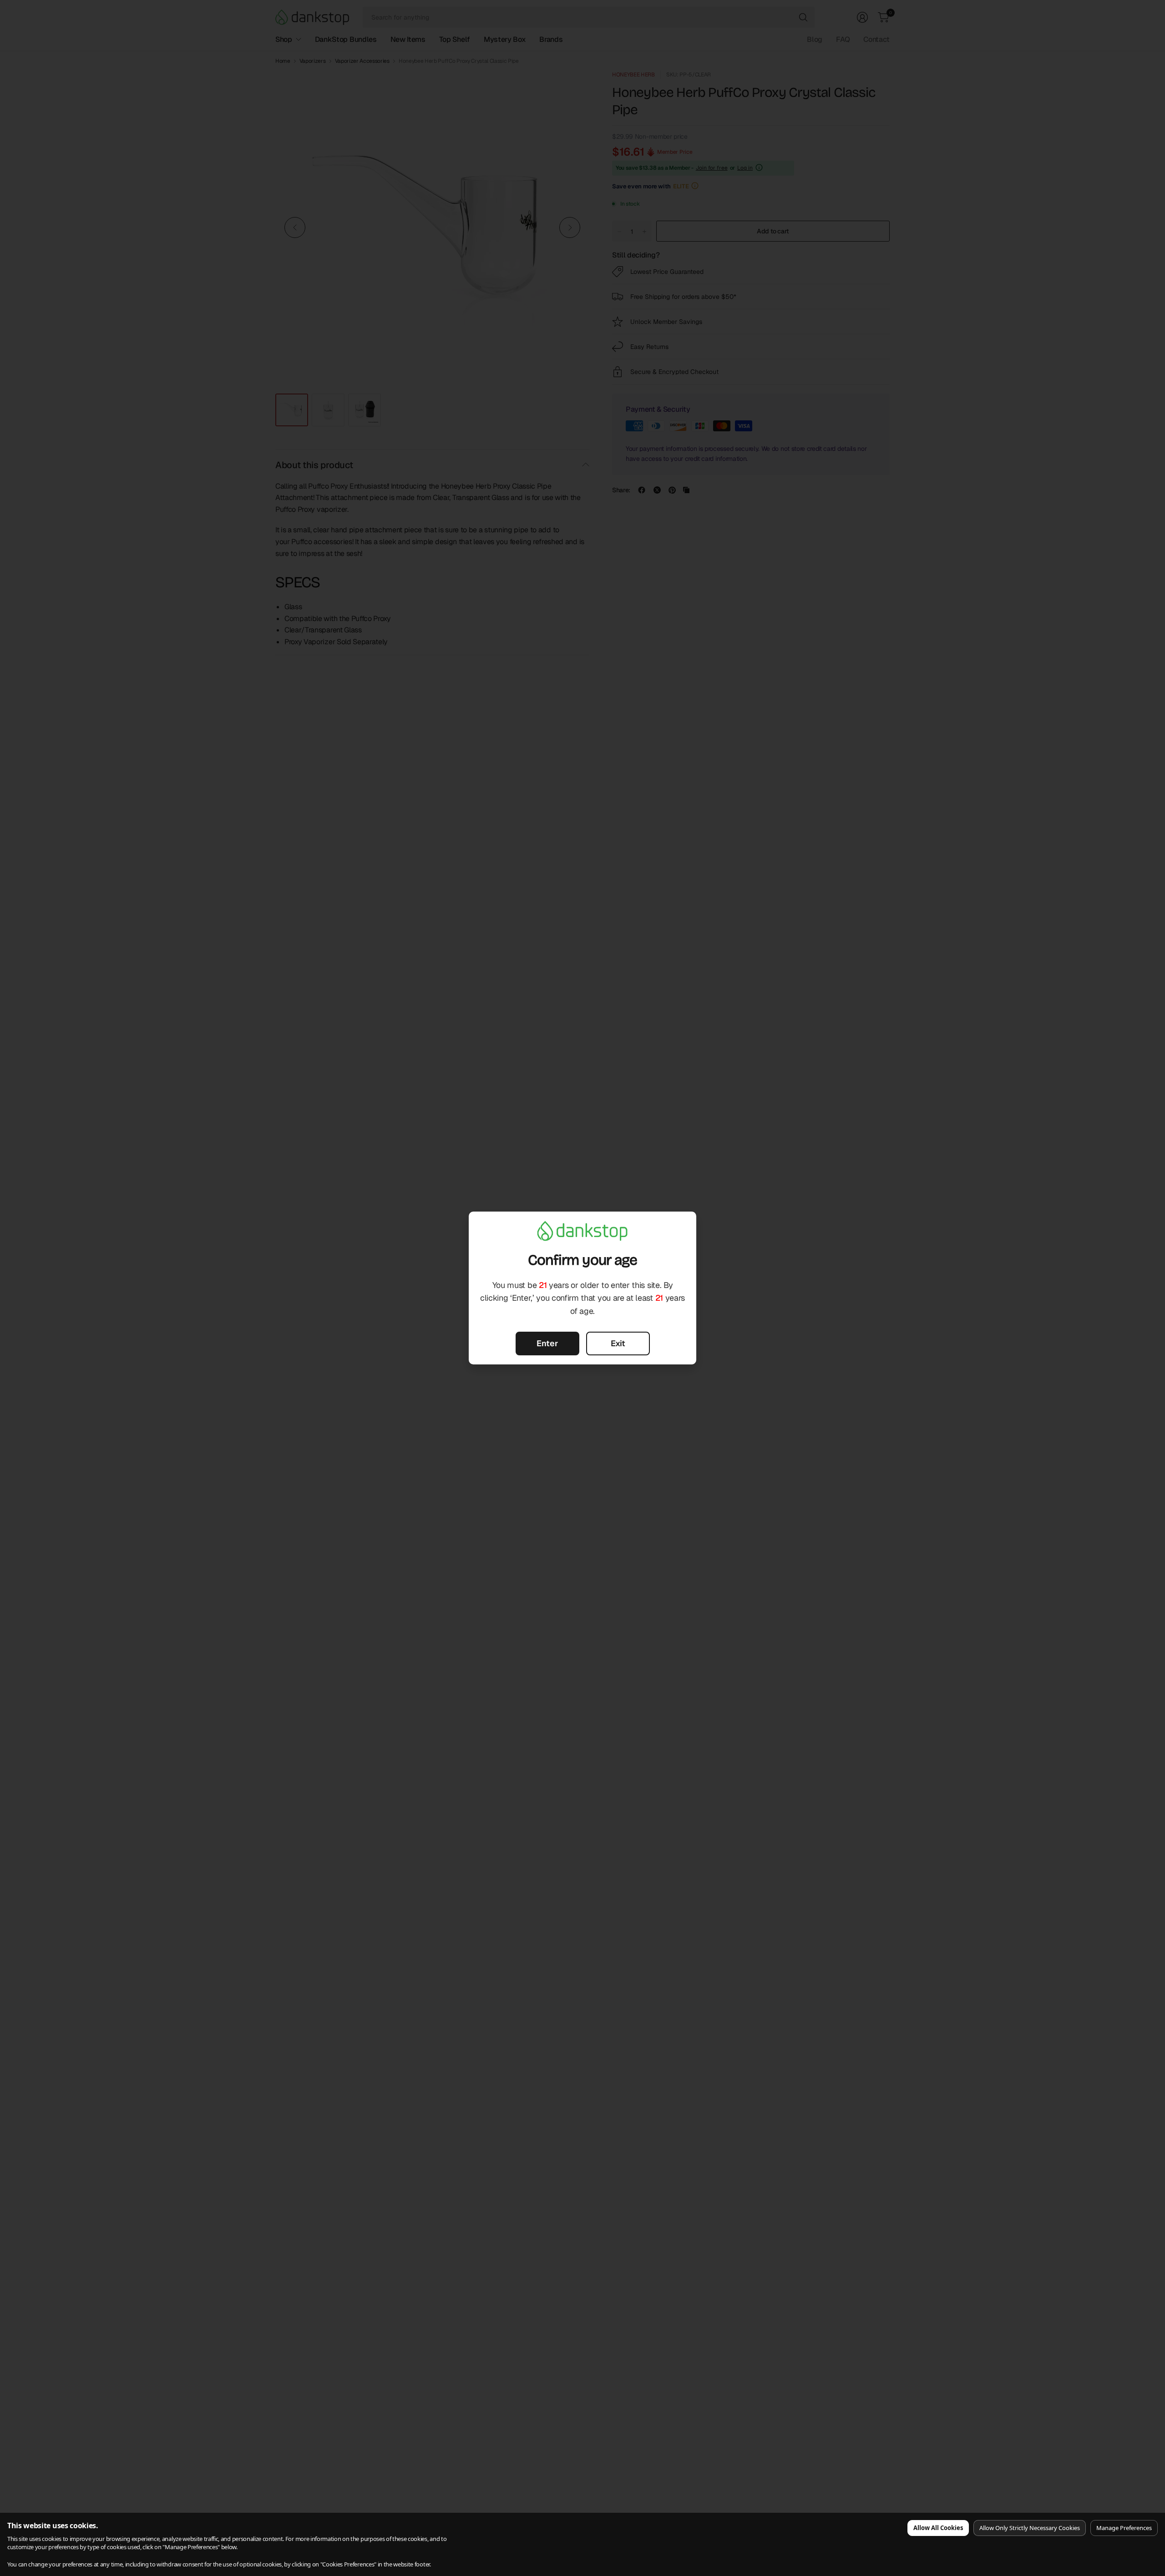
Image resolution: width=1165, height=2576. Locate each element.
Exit (618, 1343)
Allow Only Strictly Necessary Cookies (1030, 2528)
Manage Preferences (1124, 2528)
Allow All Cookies (938, 2528)
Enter (547, 1343)
